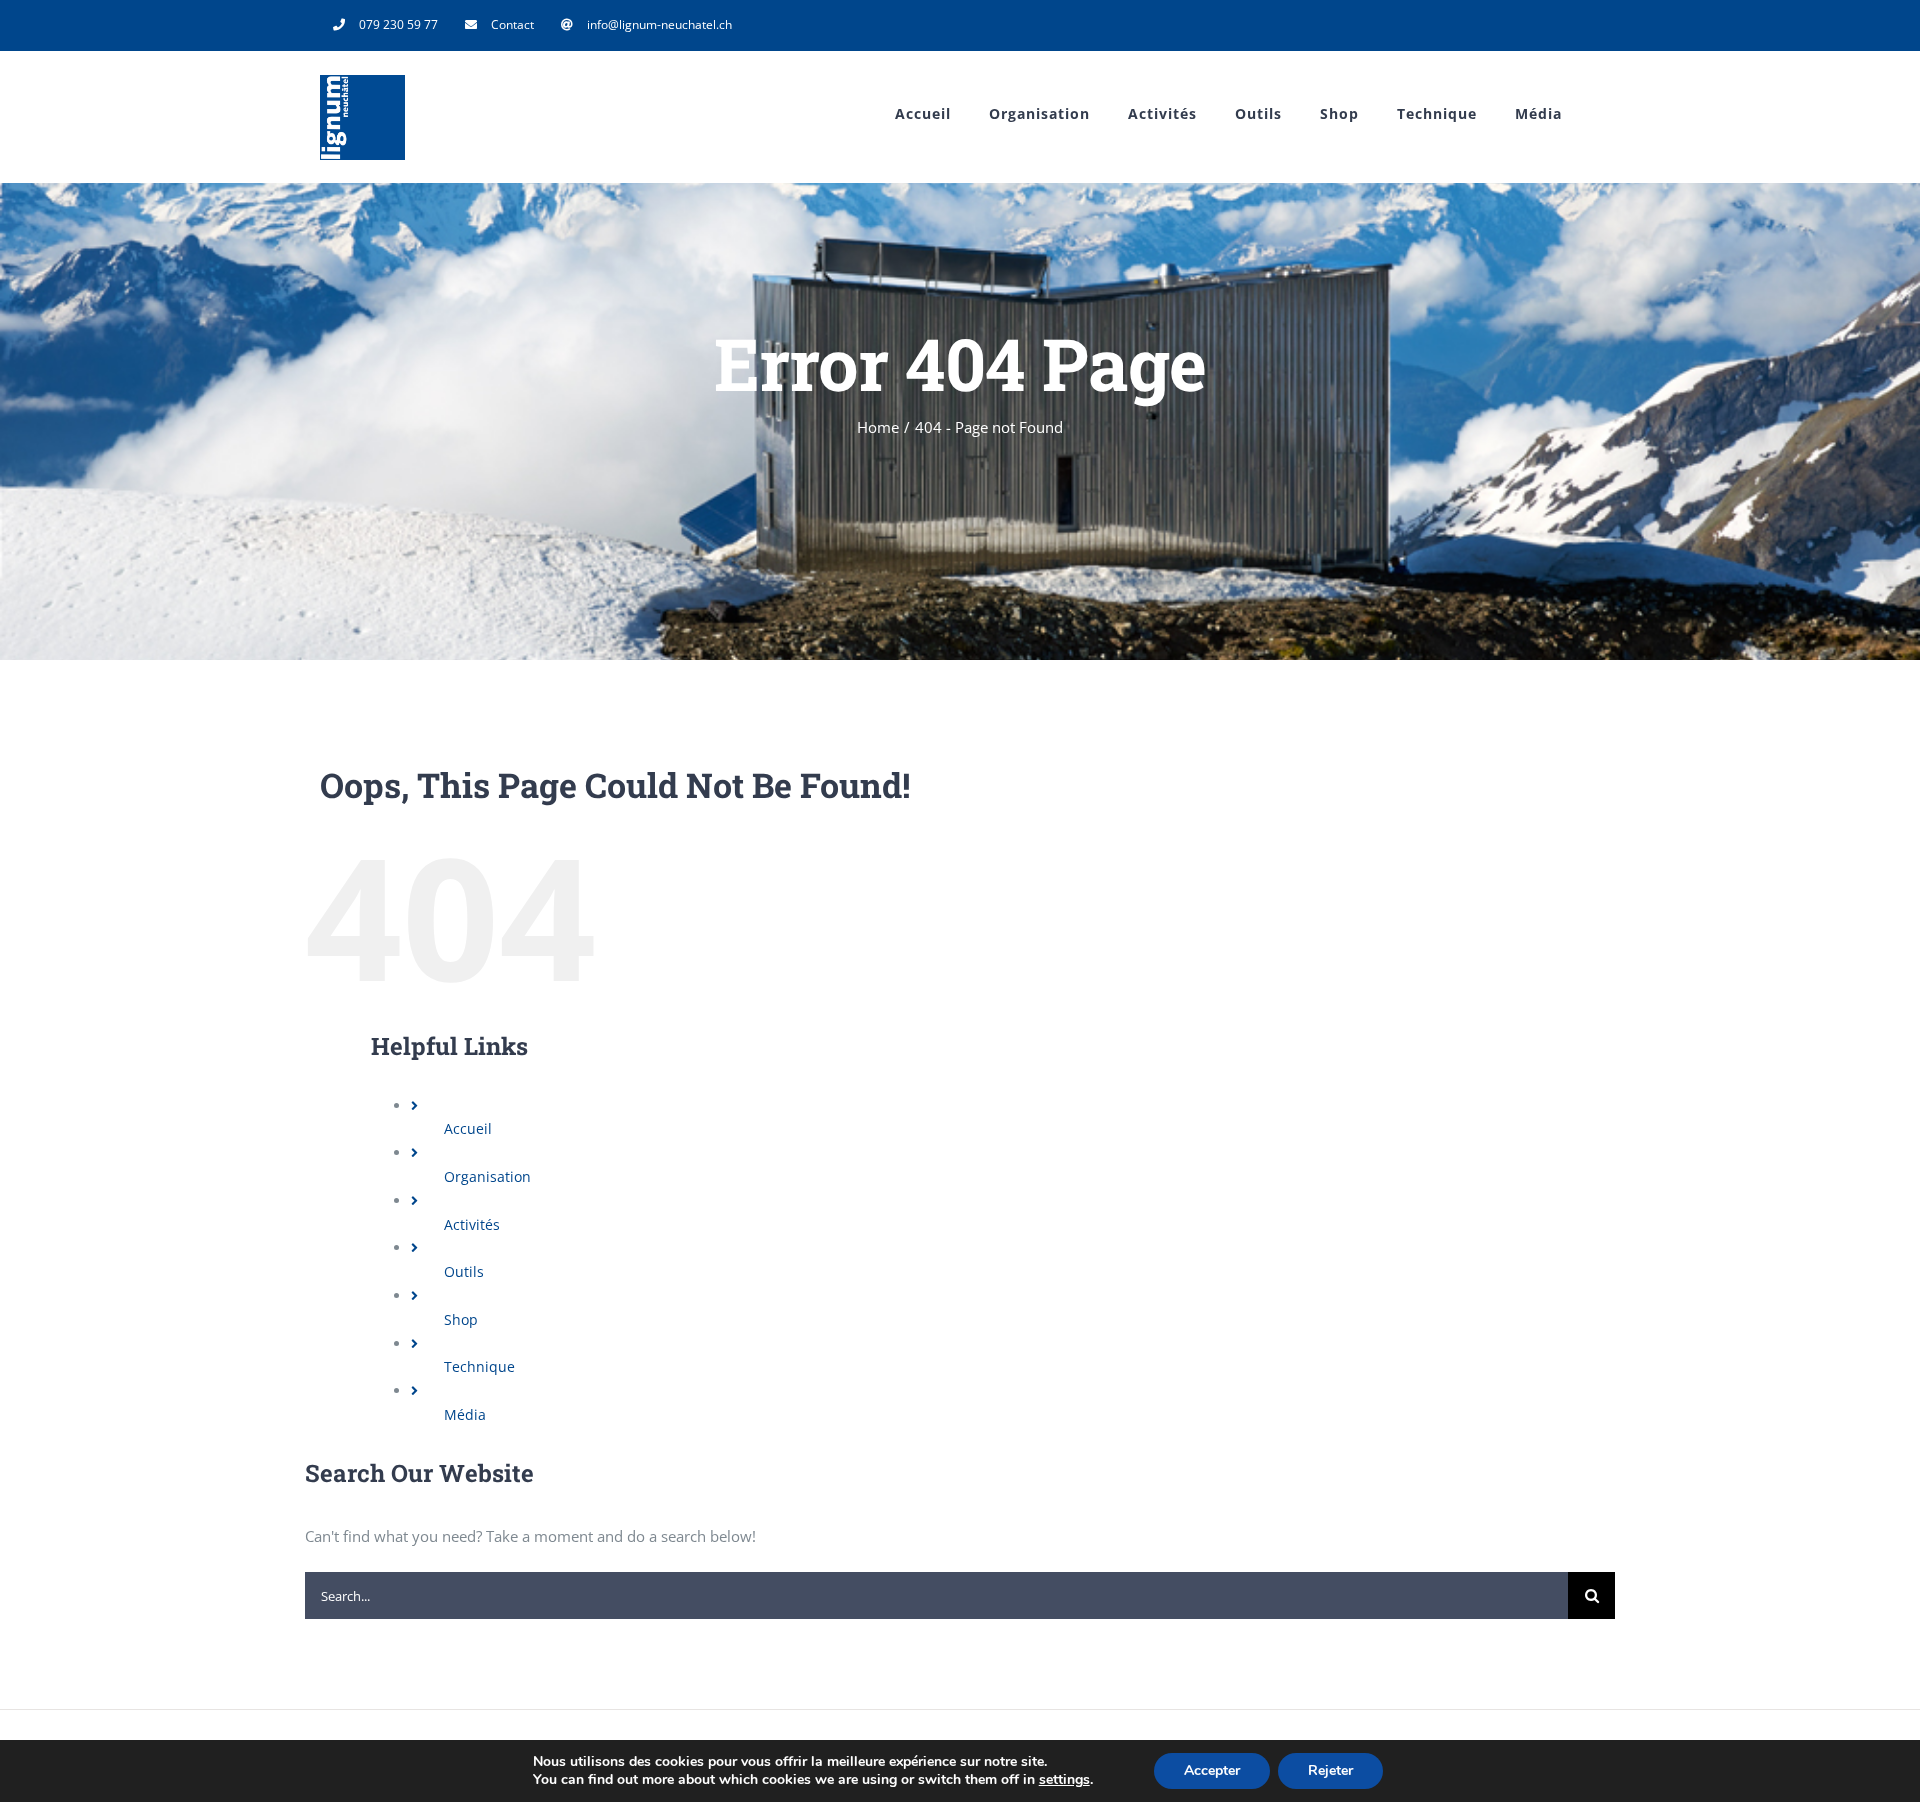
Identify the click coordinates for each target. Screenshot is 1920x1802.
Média (465, 1414)
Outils (464, 1271)
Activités (472, 1224)
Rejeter (1330, 1770)
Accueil (468, 1128)
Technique (479, 1366)
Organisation (487, 1176)
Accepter (1212, 1770)
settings (1064, 1780)
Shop (461, 1319)
